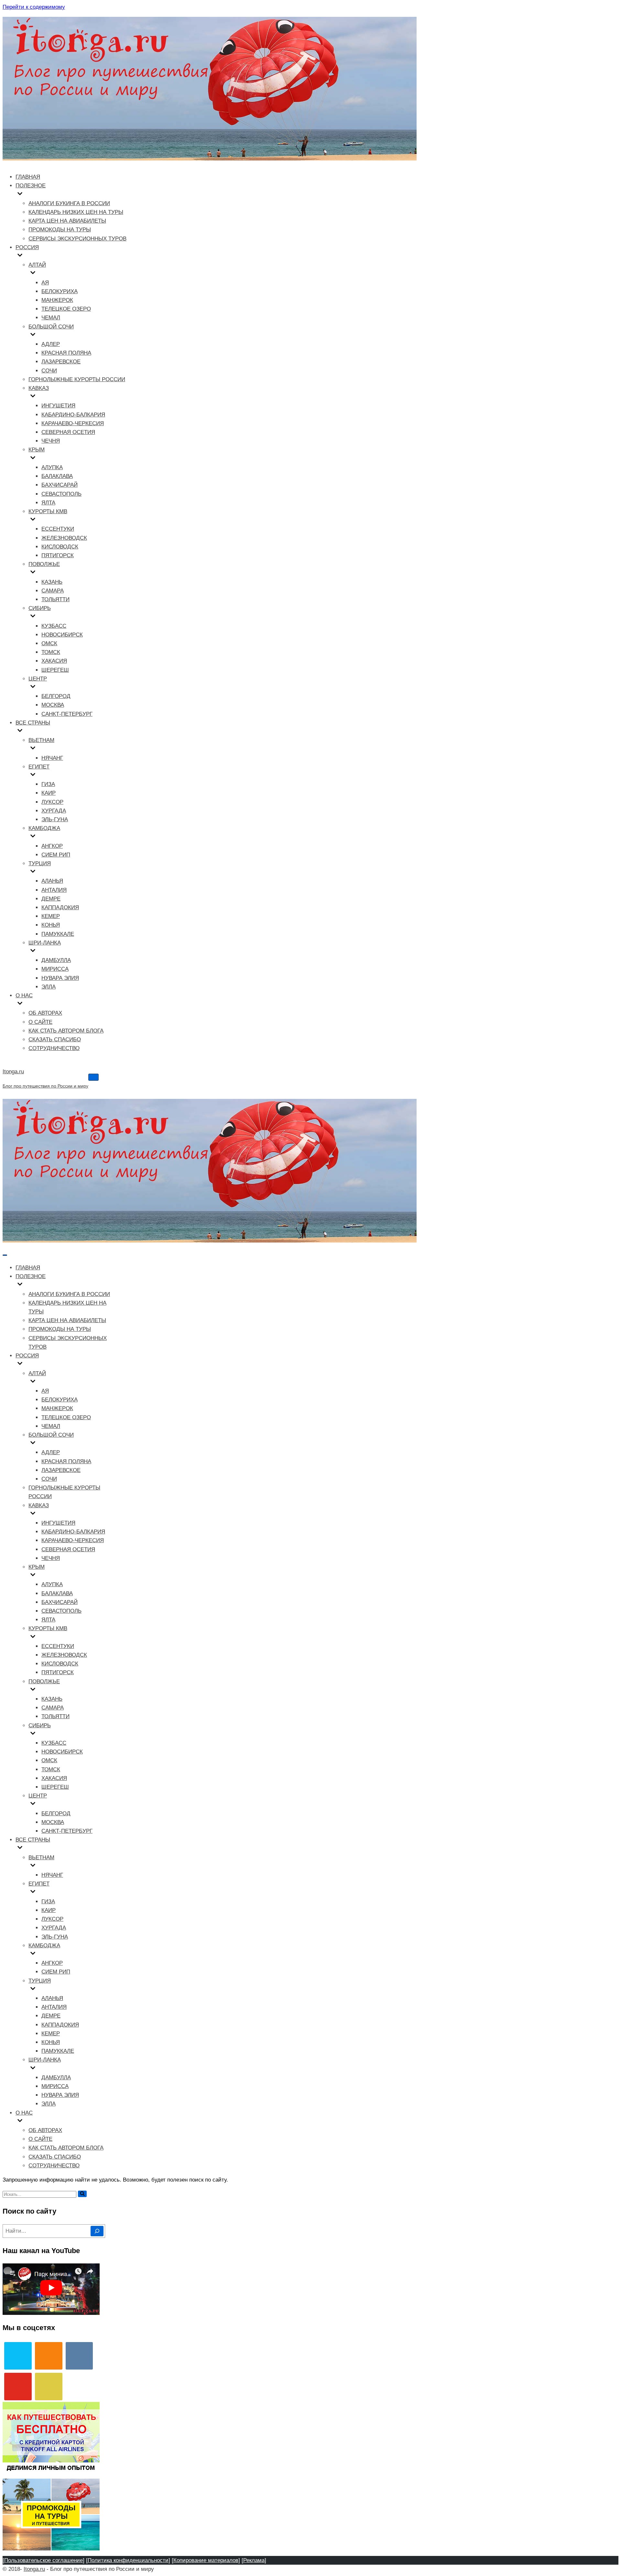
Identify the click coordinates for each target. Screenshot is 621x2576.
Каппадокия (60, 907)
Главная (28, 177)
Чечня (51, 441)
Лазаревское (61, 362)
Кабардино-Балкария (73, 415)
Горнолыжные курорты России (77, 379)
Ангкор (52, 846)
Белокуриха (60, 291)
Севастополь (61, 494)
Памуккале (58, 934)
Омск (49, 643)
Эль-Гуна (55, 819)
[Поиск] (82, 2194)
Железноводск (64, 538)
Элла (49, 987)
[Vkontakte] (79, 2356)
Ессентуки (58, 529)
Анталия (54, 890)
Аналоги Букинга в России (69, 203)
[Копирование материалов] (206, 2560)
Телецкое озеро (66, 309)
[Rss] (49, 2387)
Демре (51, 899)
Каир (49, 793)
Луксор (52, 802)
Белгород (56, 696)
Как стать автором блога (66, 1031)
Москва (53, 705)
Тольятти (55, 599)
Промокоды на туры (60, 230)
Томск (51, 652)
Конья (51, 925)
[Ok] (49, 2356)
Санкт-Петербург (67, 714)
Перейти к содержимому (34, 7)
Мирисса (55, 969)
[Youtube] (18, 2387)
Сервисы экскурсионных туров (77, 239)
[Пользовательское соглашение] (44, 2560)
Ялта (48, 503)
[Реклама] (254, 2560)
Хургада (54, 811)
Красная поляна (66, 353)
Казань (52, 582)
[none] (65, 1285)
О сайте (40, 1022)
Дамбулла (56, 960)
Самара (53, 591)
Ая (45, 283)
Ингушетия (58, 406)
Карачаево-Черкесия (73, 423)
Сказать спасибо (55, 1039)
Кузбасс (54, 626)
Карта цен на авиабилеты (67, 221)
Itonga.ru (34, 2569)
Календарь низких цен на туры (76, 212)
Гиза (48, 784)
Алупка (52, 467)
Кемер (51, 916)
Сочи (49, 371)
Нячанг (52, 758)
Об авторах (45, 1013)
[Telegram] (18, 2356)
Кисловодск (60, 547)
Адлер (51, 344)
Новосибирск (62, 635)
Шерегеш (55, 670)
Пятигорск (58, 555)
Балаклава (57, 476)
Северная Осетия (68, 432)
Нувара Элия (60, 978)
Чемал (51, 318)
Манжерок (57, 300)
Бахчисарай (60, 485)
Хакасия (54, 661)
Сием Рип (56, 855)
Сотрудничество (54, 1048)
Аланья (52, 881)
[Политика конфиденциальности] (128, 2560)
